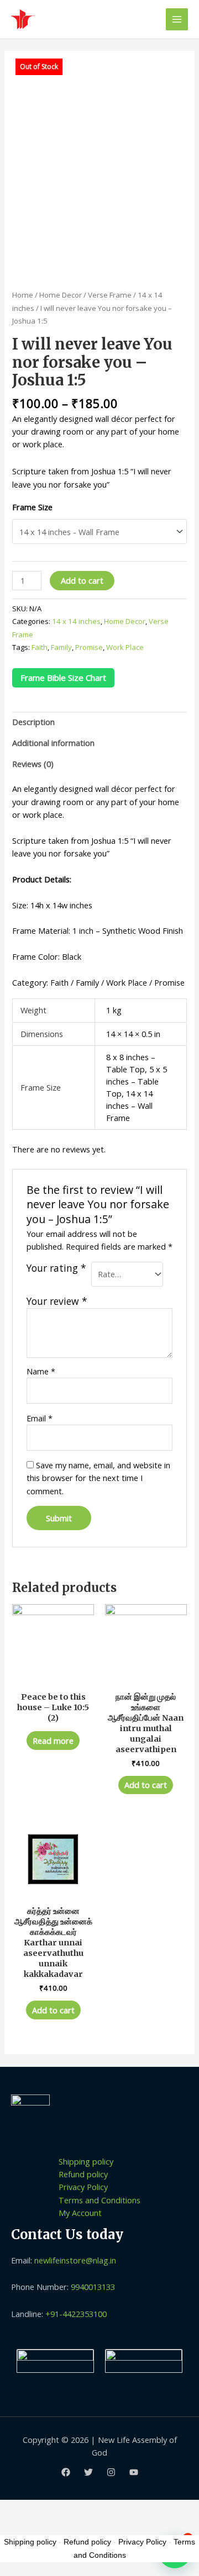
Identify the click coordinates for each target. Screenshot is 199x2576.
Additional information (53, 743)
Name (41, 1371)
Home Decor (61, 295)
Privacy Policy (83, 2187)
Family (61, 647)
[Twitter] (88, 2472)
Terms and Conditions (99, 2200)
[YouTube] (134, 2472)
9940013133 (93, 2287)
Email (40, 1418)
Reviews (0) (33, 764)
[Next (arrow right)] (60, 2527)
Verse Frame (110, 295)
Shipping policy (86, 2161)
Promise (89, 647)
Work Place (125, 647)
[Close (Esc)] (19, 2509)
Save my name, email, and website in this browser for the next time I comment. (98, 1478)
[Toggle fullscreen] (101, 2509)
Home (23, 295)
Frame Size (32, 507)
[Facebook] (66, 2472)
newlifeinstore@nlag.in (75, 2260)
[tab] (99, 722)
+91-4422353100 (76, 2314)
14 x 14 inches (76, 621)
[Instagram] (111, 2472)
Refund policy (83, 2174)
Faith (40, 647)
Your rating (56, 1268)
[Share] (60, 2509)
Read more (53, 1741)
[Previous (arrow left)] (19, 2527)
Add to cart (82, 580)
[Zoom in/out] (142, 2509)
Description (33, 722)
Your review (57, 1301)
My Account (80, 2213)
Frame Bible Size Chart (63, 678)
